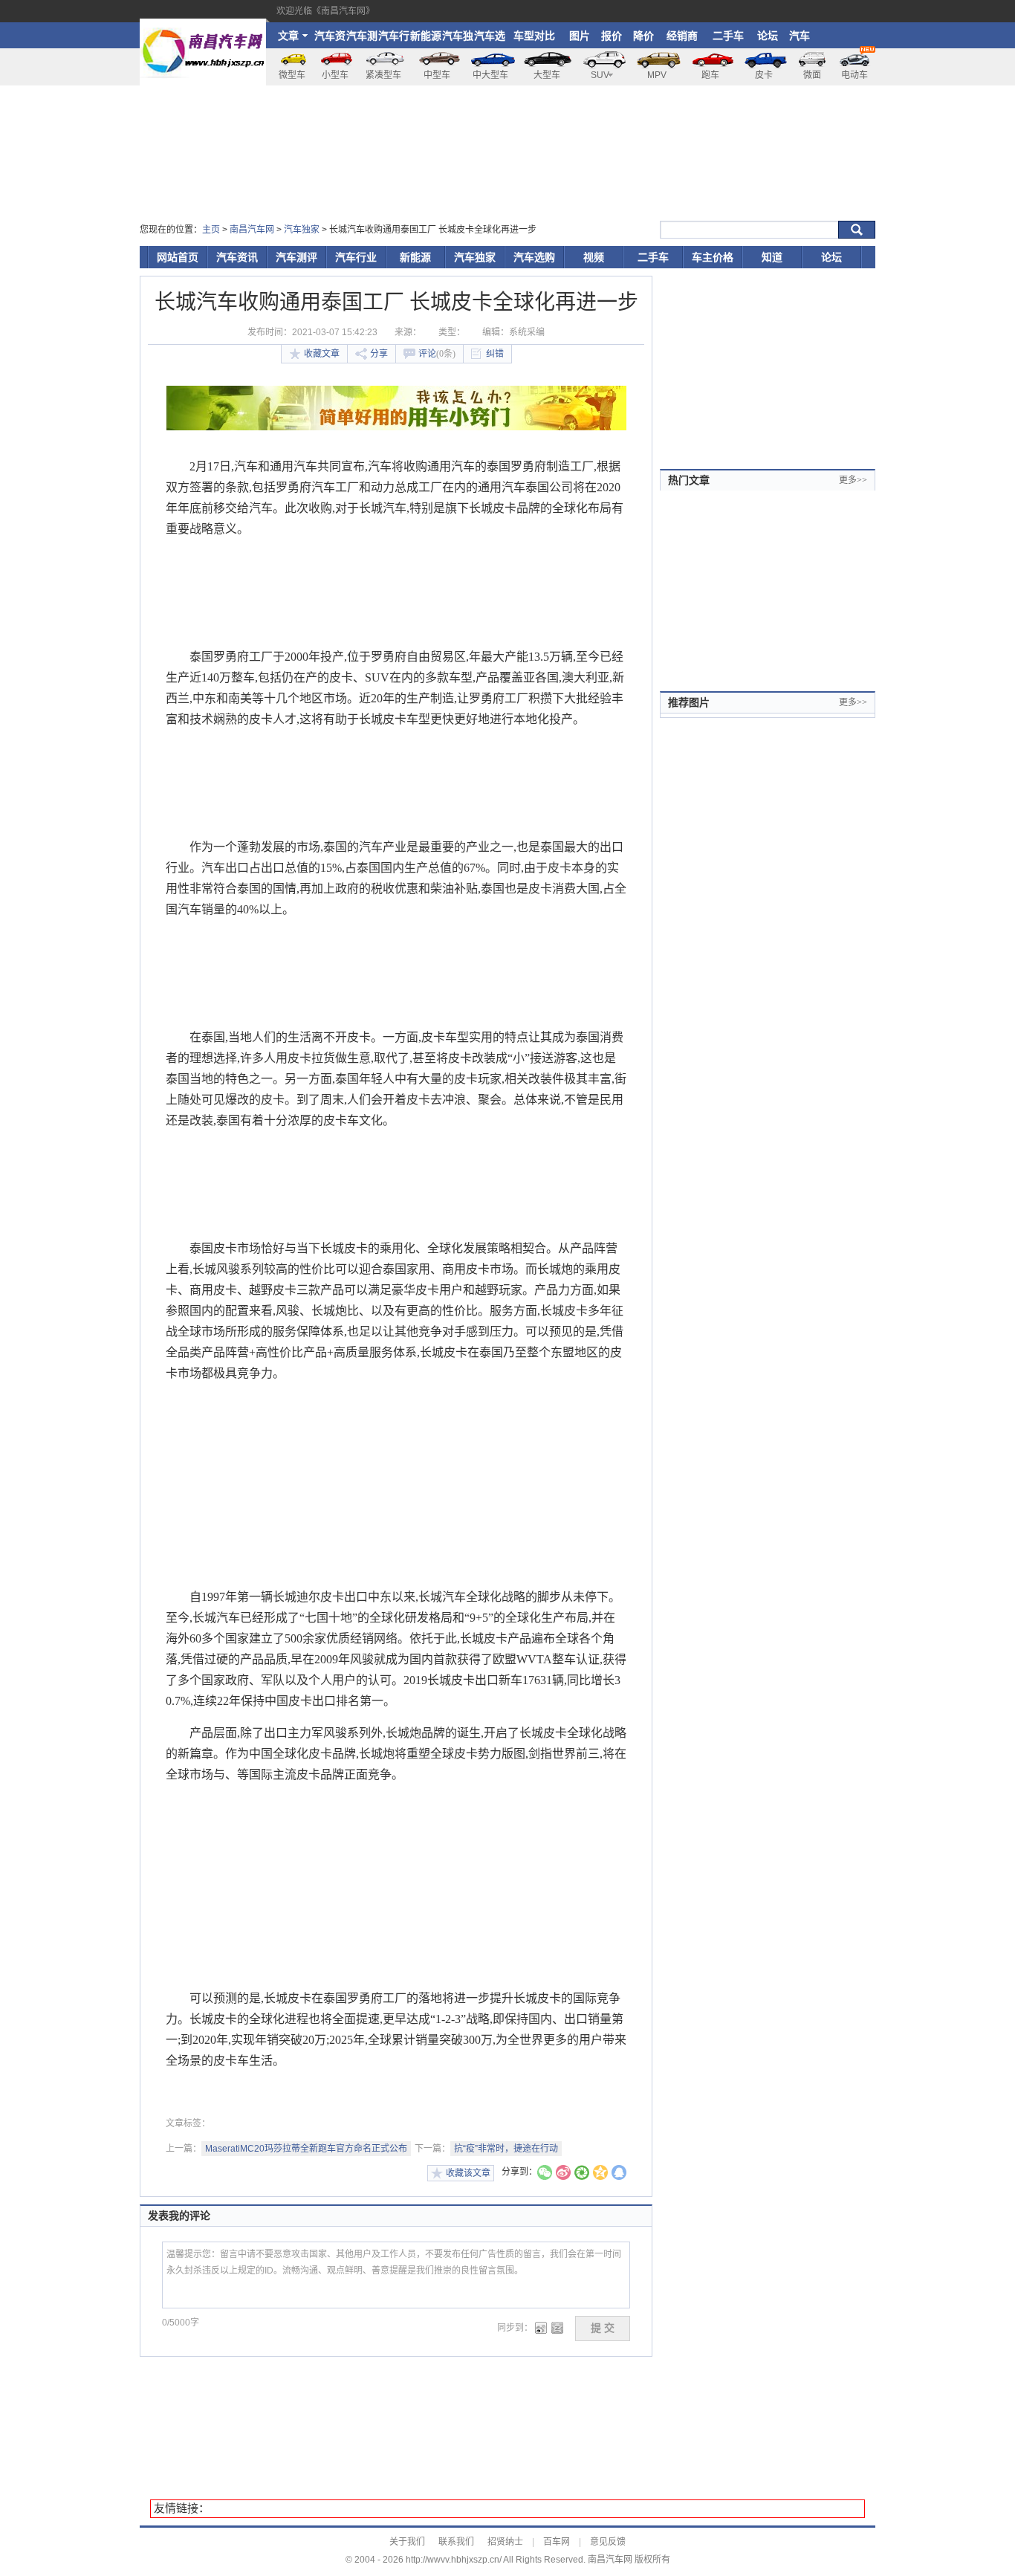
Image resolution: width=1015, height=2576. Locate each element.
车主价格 (713, 257)
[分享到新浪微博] (563, 2174)
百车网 (557, 2542)
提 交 (603, 2328)
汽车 (800, 36)
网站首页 (178, 257)
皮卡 (764, 75)
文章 (288, 36)
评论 (437, 354)
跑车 (710, 75)
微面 (812, 75)
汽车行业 (394, 39)
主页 (211, 230)
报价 (612, 36)
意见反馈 (608, 2542)
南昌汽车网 (252, 230)
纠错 (495, 354)
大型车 (547, 75)
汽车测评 (362, 39)
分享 (379, 354)
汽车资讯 (330, 39)
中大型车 (490, 75)
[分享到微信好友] (545, 2174)
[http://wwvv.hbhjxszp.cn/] (203, 25)
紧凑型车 (383, 75)
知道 (772, 257)
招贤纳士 (505, 2542)
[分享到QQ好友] (619, 2174)
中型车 (437, 75)
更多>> (853, 480)
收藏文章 (322, 354)
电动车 (855, 75)
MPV (657, 75)
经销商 (682, 36)
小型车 (335, 75)
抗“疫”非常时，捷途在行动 (506, 2149)
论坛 (768, 36)
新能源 (426, 36)
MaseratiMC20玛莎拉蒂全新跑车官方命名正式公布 (306, 2149)
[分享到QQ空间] (600, 2174)
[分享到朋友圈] (582, 2174)
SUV (600, 75)
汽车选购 (490, 39)
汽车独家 (458, 39)
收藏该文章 (468, 2173)
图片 (580, 36)
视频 (594, 257)
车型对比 (534, 36)
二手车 (728, 36)
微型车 (292, 75)
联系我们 (456, 2542)
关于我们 (407, 2542)
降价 (643, 36)
